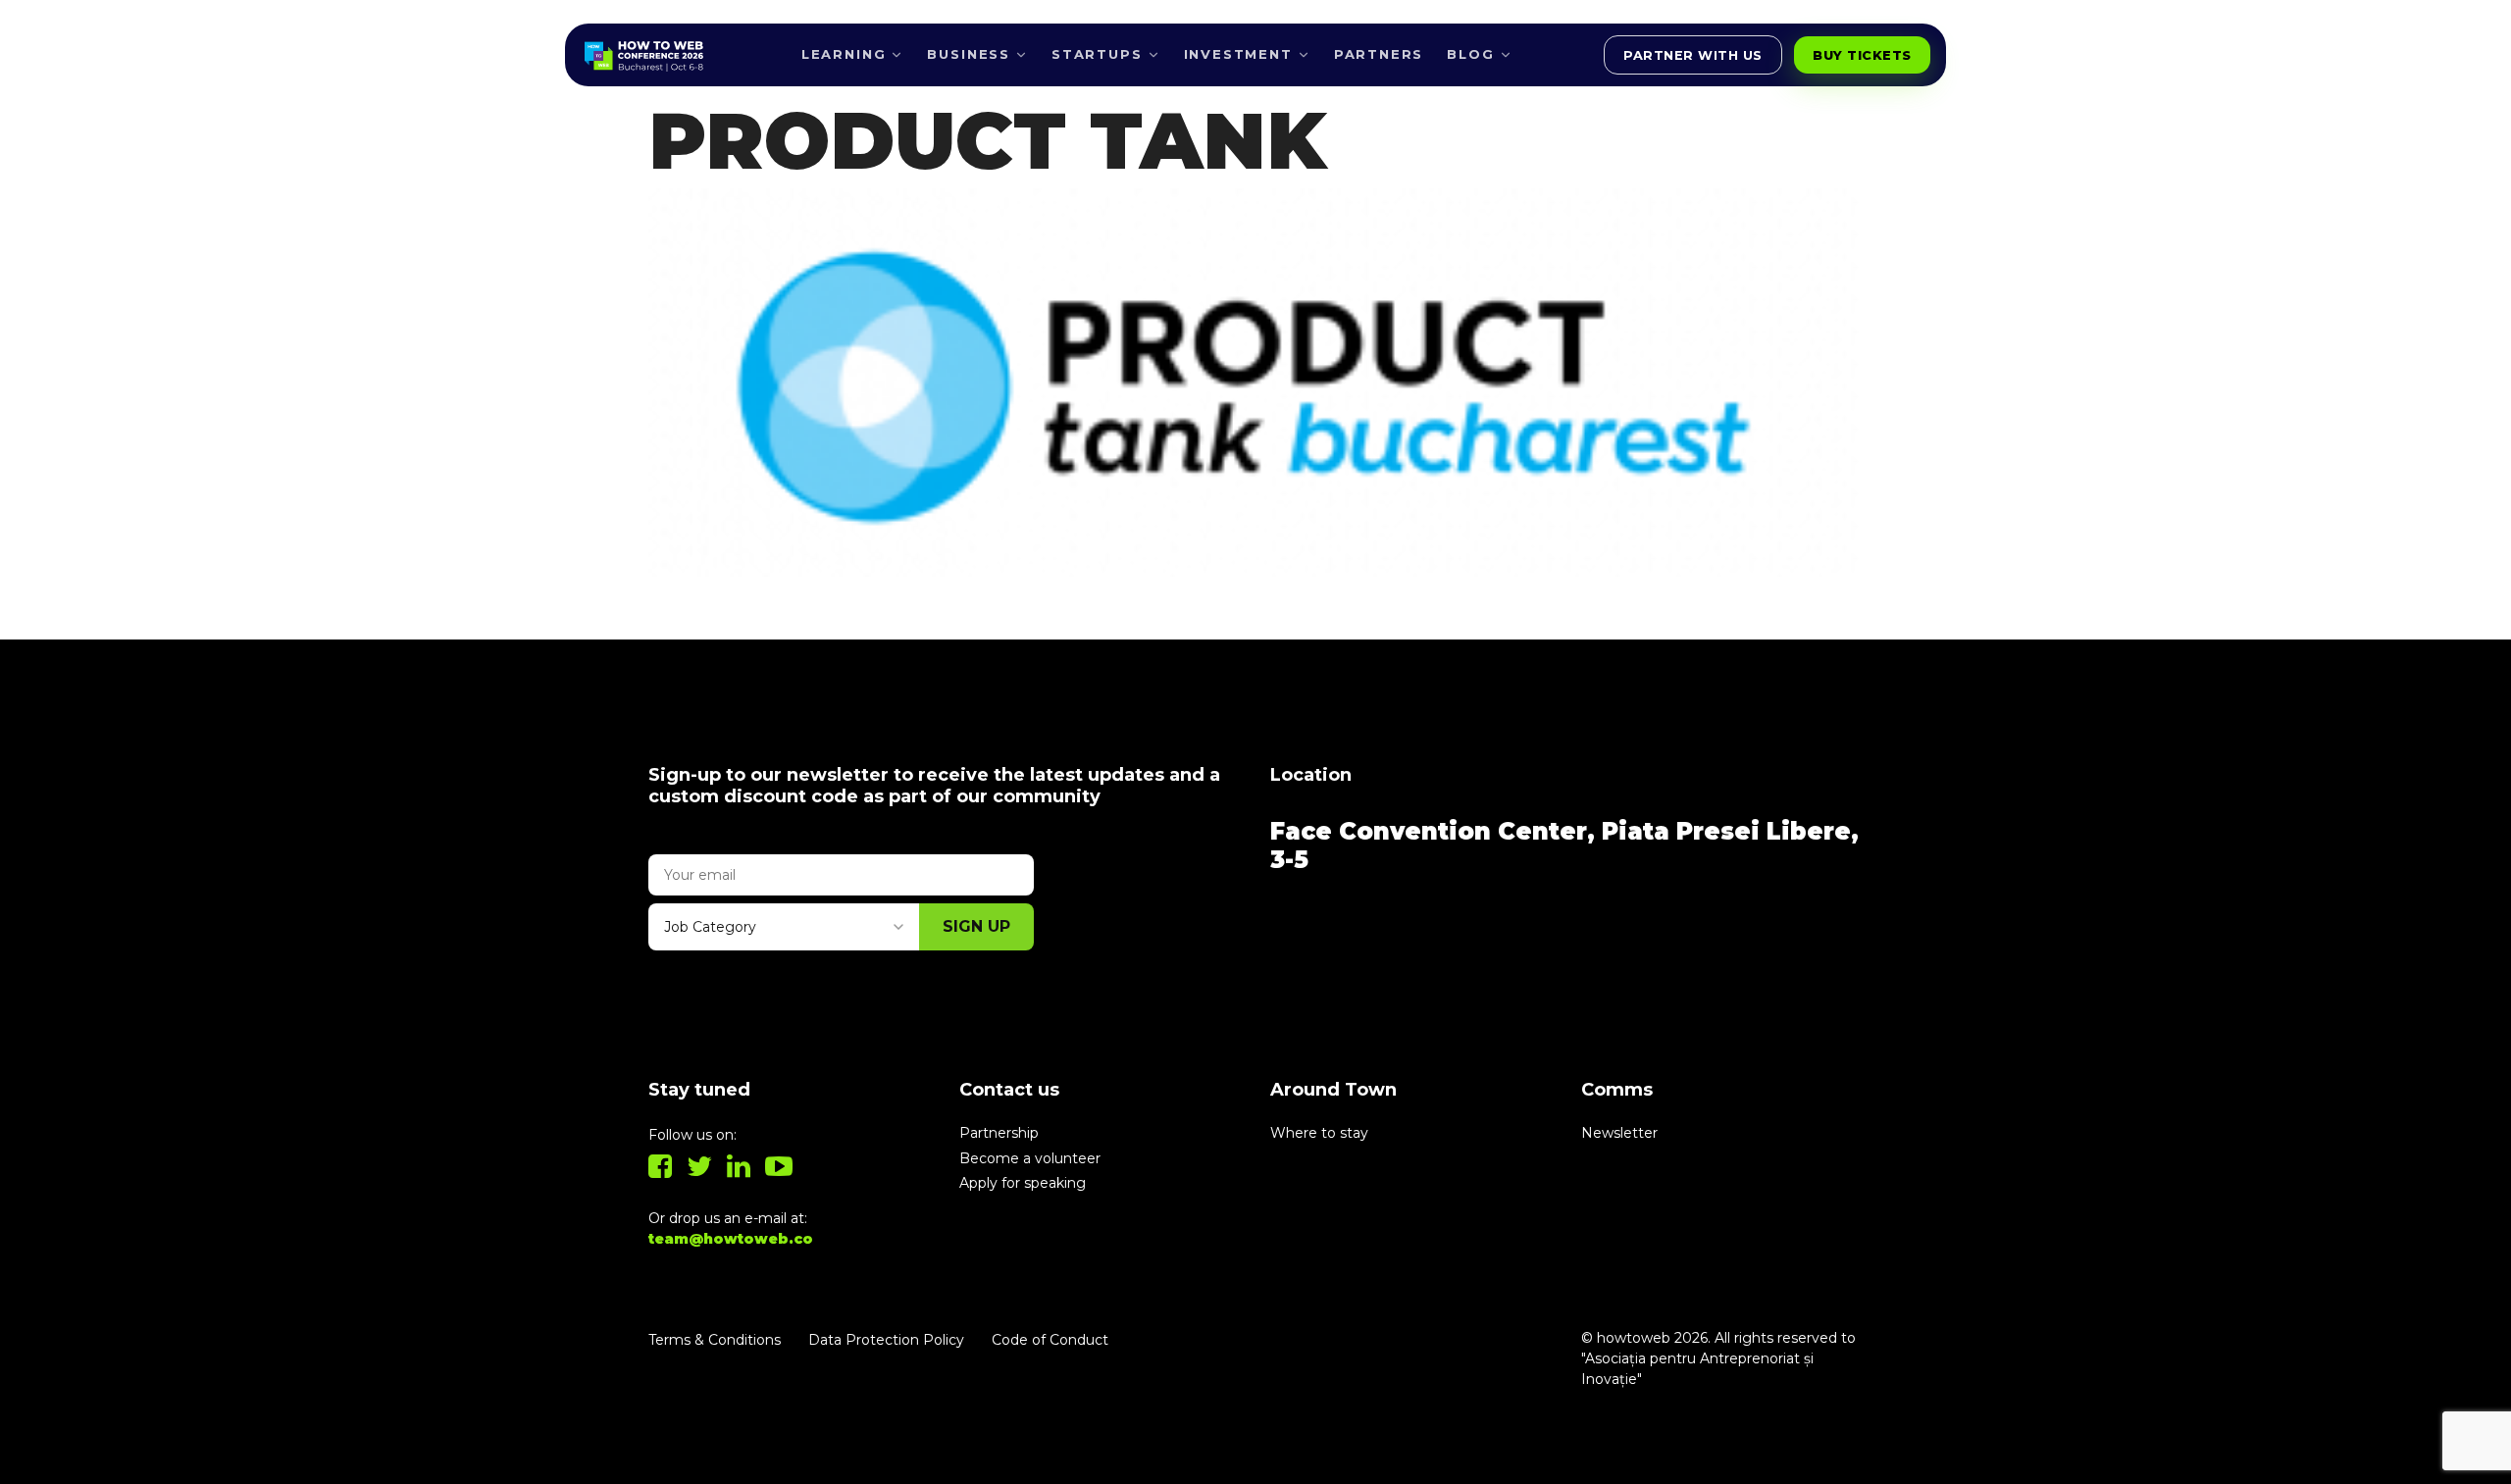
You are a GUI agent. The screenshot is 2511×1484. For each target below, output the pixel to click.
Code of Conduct (1050, 1340)
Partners (1379, 54)
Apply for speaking (1023, 1183)
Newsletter (1619, 1133)
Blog (1470, 54)
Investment (1238, 54)
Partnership (999, 1133)
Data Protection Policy (886, 1340)
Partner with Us (1693, 55)
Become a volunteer (1030, 1158)
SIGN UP (976, 926)
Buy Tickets (1862, 55)
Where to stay (1319, 1133)
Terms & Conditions (715, 1340)
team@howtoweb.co (731, 1239)
